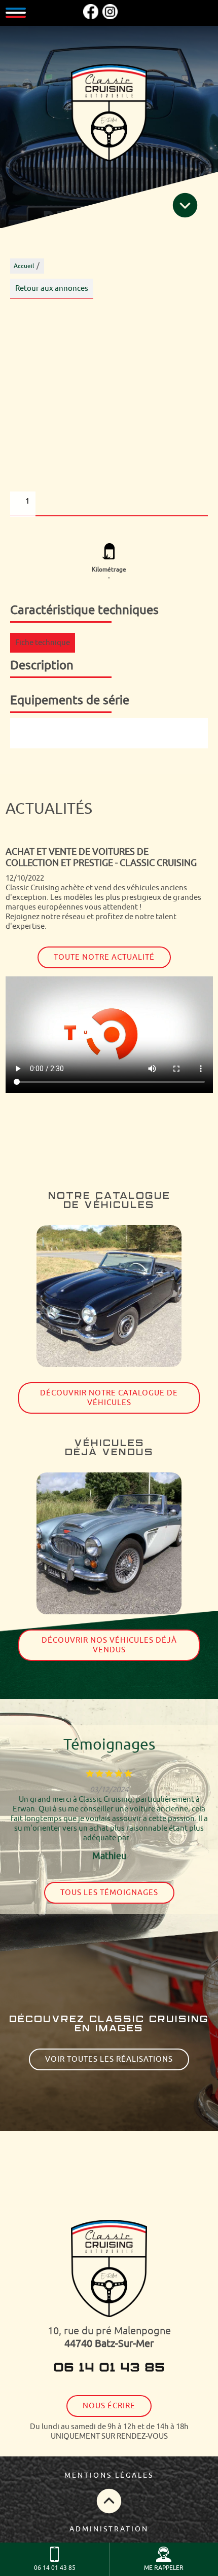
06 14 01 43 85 (109, 2368)
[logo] (109, 2270)
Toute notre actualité (104, 957)
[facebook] (91, 17)
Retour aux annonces (52, 289)
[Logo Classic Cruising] (109, 114)
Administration (109, 2529)
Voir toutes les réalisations (109, 2059)
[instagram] (110, 17)
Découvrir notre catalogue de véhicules (109, 1398)
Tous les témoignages (109, 1893)
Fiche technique (43, 643)
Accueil (24, 266)
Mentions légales (109, 2475)
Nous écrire (109, 2406)
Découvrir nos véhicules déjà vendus (109, 1645)
